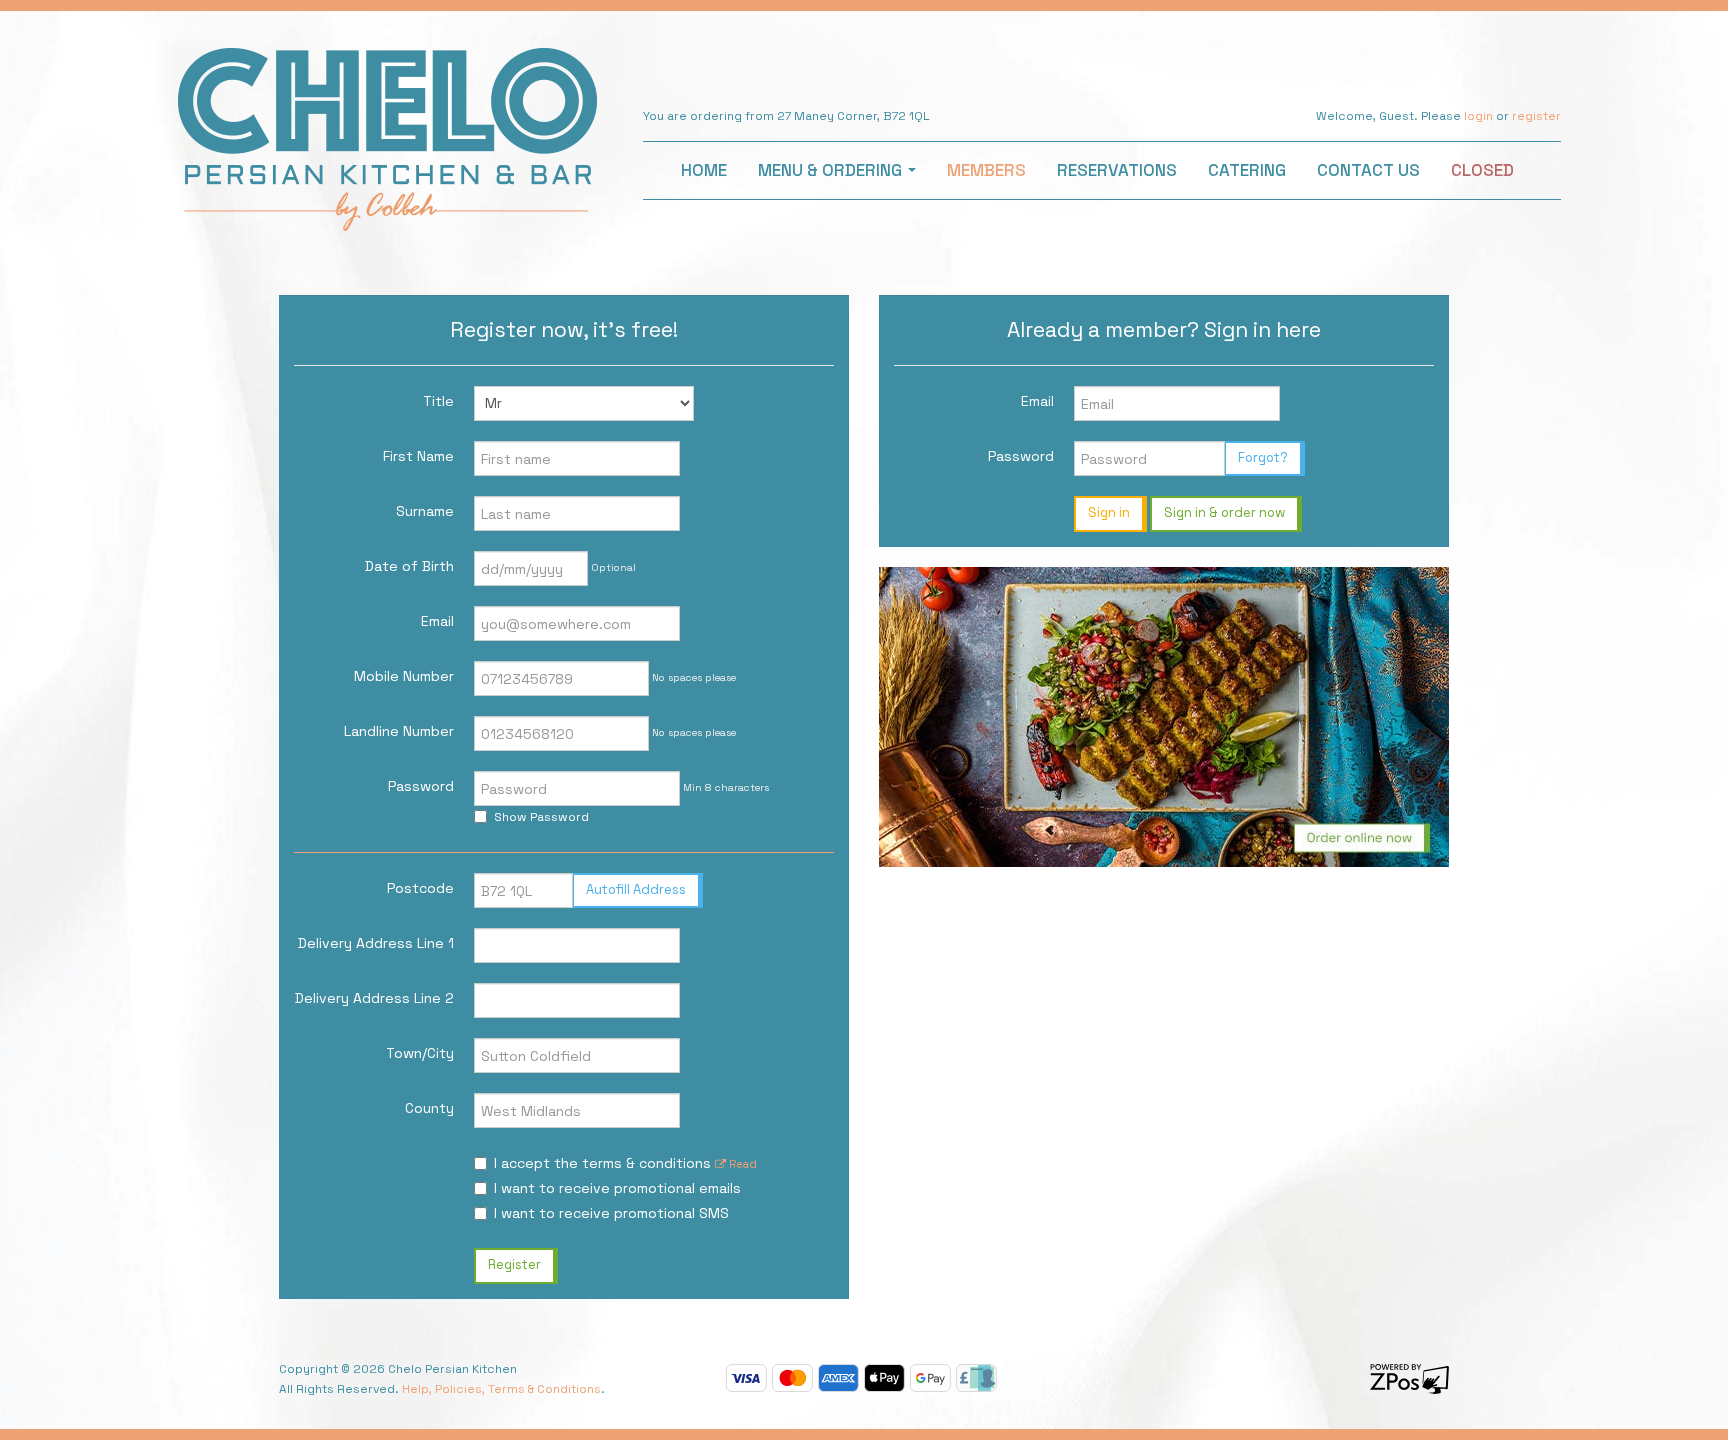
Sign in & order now (1224, 512)
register (1536, 116)
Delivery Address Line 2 (374, 998)
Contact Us (1368, 170)
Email (437, 621)
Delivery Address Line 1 (376, 943)
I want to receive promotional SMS (611, 1213)
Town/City (420, 1053)
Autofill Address (636, 889)
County (429, 1108)
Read (741, 1164)
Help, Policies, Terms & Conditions (501, 1389)
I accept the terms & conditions (625, 1163)
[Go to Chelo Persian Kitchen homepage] (387, 137)
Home (704, 170)
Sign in (1109, 512)
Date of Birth (409, 566)
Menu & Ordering (832, 170)
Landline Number (399, 731)
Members (986, 170)
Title (438, 401)
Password (421, 786)
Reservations (1117, 170)
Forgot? (1263, 457)
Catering (1247, 170)
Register (514, 1264)
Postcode (420, 888)
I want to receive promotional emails (617, 1188)
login (1478, 116)
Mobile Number (404, 676)
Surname (425, 511)
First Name (418, 456)
